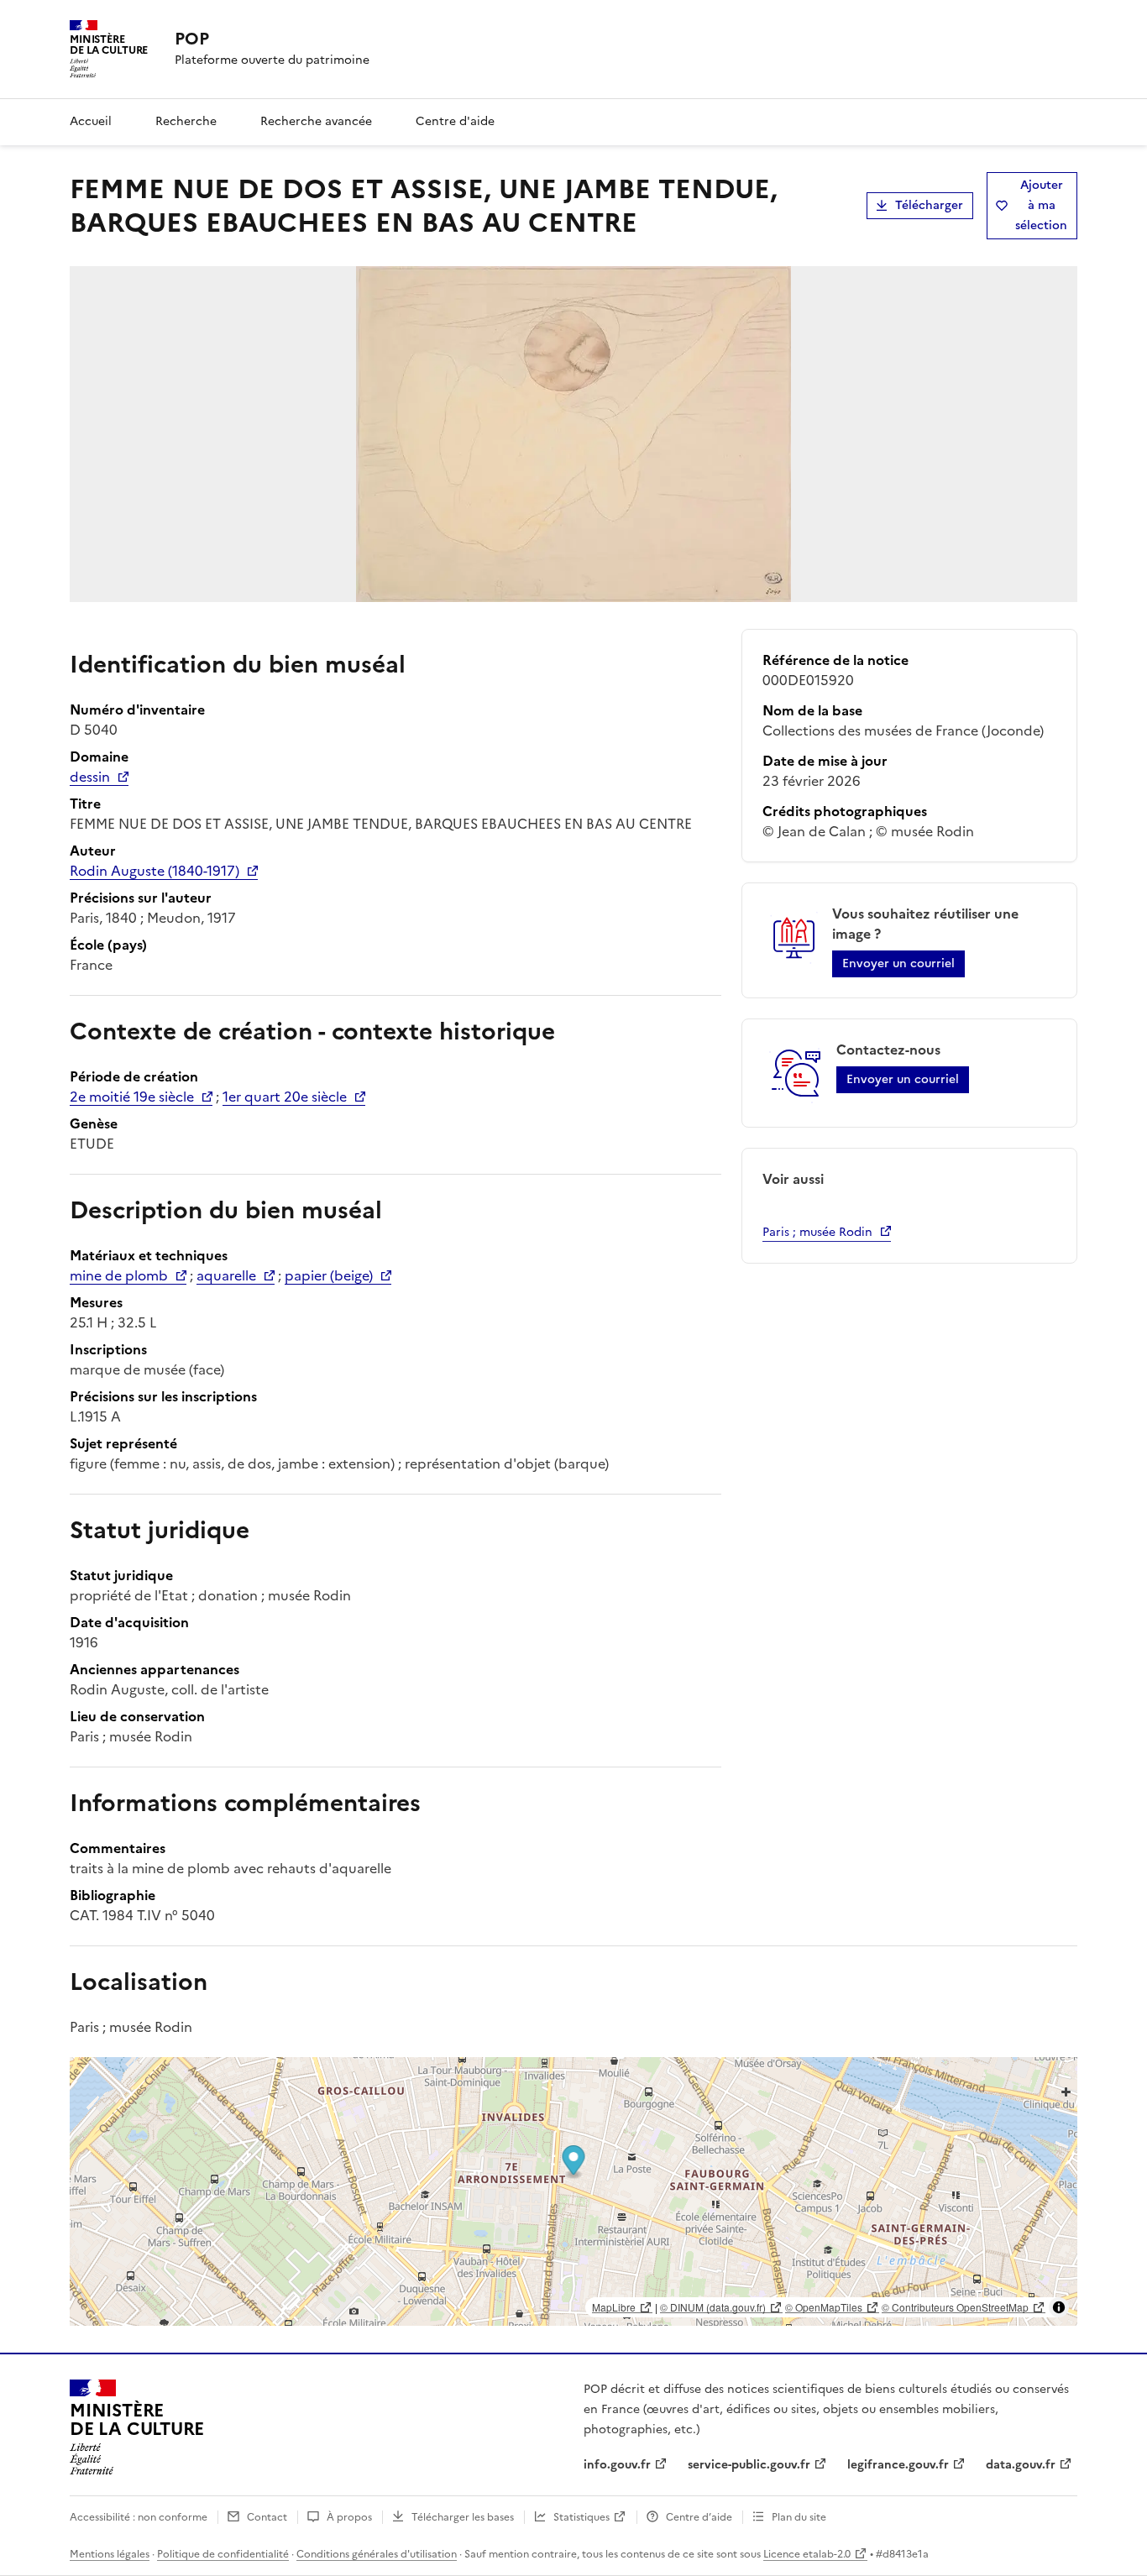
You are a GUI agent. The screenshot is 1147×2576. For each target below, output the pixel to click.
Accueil (91, 121)
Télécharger (929, 205)
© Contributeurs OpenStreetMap (955, 2307)
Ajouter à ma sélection (1041, 205)
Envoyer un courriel (898, 963)
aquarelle (226, 1275)
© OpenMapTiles (824, 2307)
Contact (267, 2517)
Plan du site (799, 2517)
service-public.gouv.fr (749, 2465)
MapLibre (614, 2307)
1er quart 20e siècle (285, 1097)
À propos (349, 2517)
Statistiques (581, 2517)
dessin (90, 777)
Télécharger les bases (463, 2517)
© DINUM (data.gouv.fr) (713, 2307)
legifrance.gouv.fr (898, 2465)
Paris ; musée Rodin (817, 1232)
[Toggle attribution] (1059, 2307)
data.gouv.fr (1021, 2465)
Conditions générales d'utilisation (377, 2554)
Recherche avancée (316, 121)
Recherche (186, 121)
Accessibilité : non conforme (139, 2517)
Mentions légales (110, 2554)
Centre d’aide (699, 2517)
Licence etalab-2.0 (807, 2554)
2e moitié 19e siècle (132, 1097)
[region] (573, 2191)
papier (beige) (329, 1275)
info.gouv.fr (617, 2465)
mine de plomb (119, 1275)
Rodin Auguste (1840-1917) (155, 871)
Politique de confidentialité (223, 2554)
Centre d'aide (455, 121)
